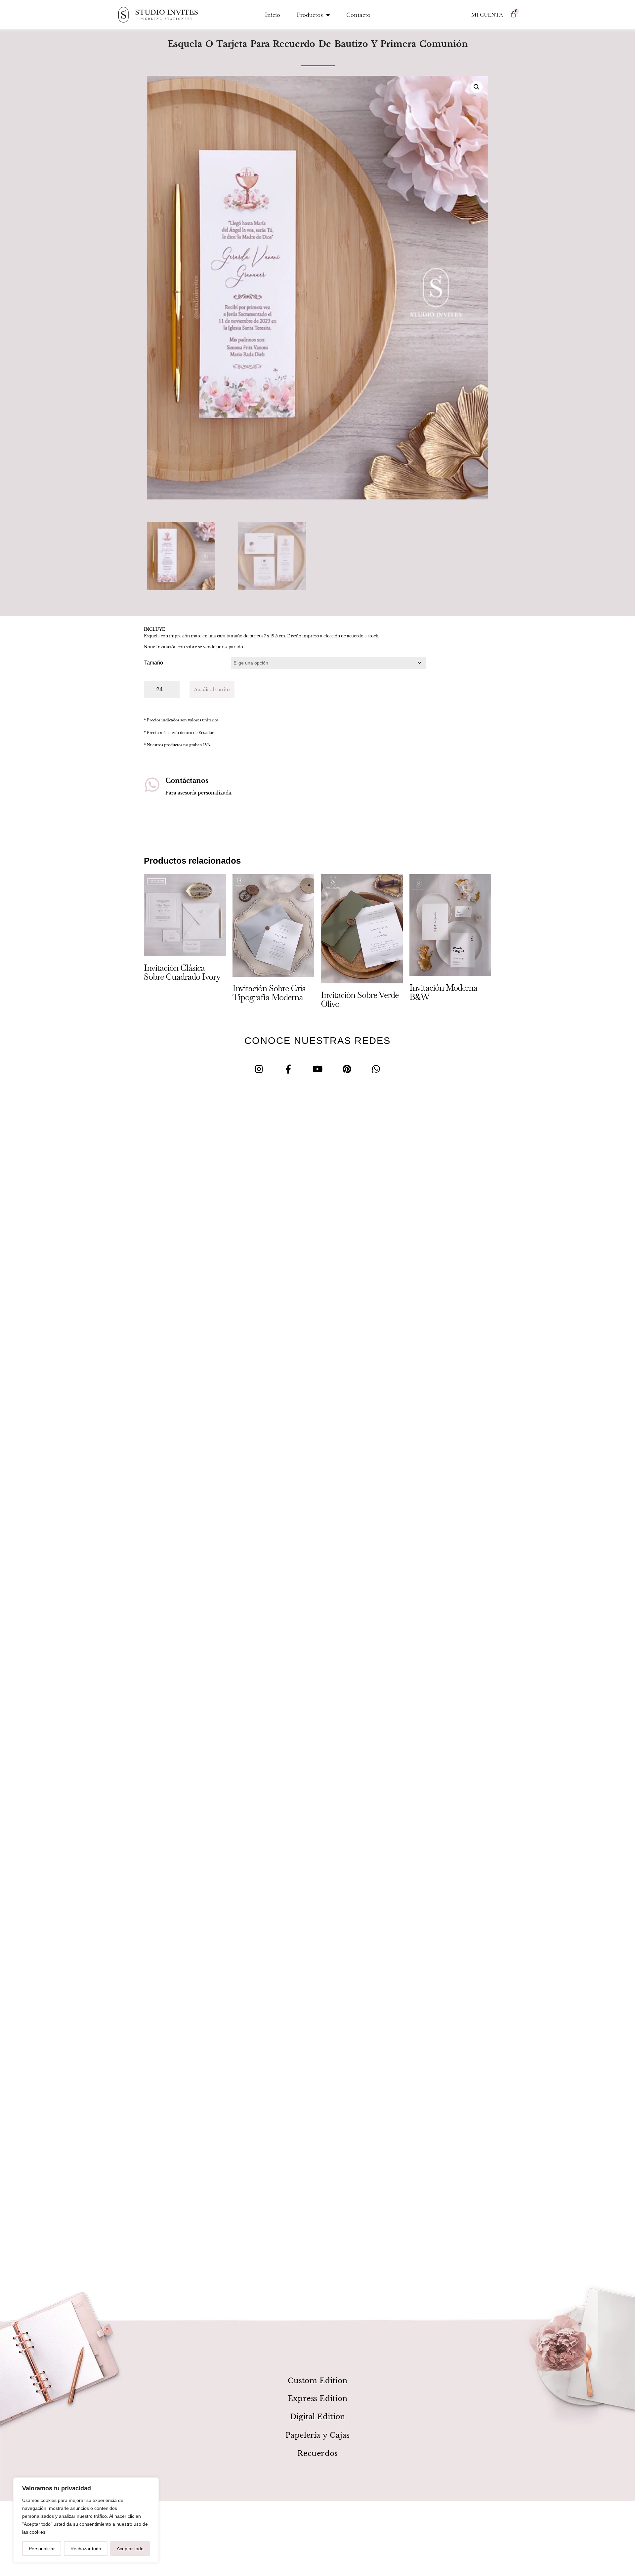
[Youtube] (318, 1069)
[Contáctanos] (152, 785)
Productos (310, 15)
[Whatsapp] (376, 1069)
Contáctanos (187, 781)
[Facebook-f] (288, 1069)
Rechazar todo (86, 2549)
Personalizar (42, 2549)
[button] (477, 87)
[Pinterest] (347, 1069)
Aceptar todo (130, 2549)
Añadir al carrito (212, 689)
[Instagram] (259, 1069)
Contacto (358, 15)
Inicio (273, 15)
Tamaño (154, 663)
